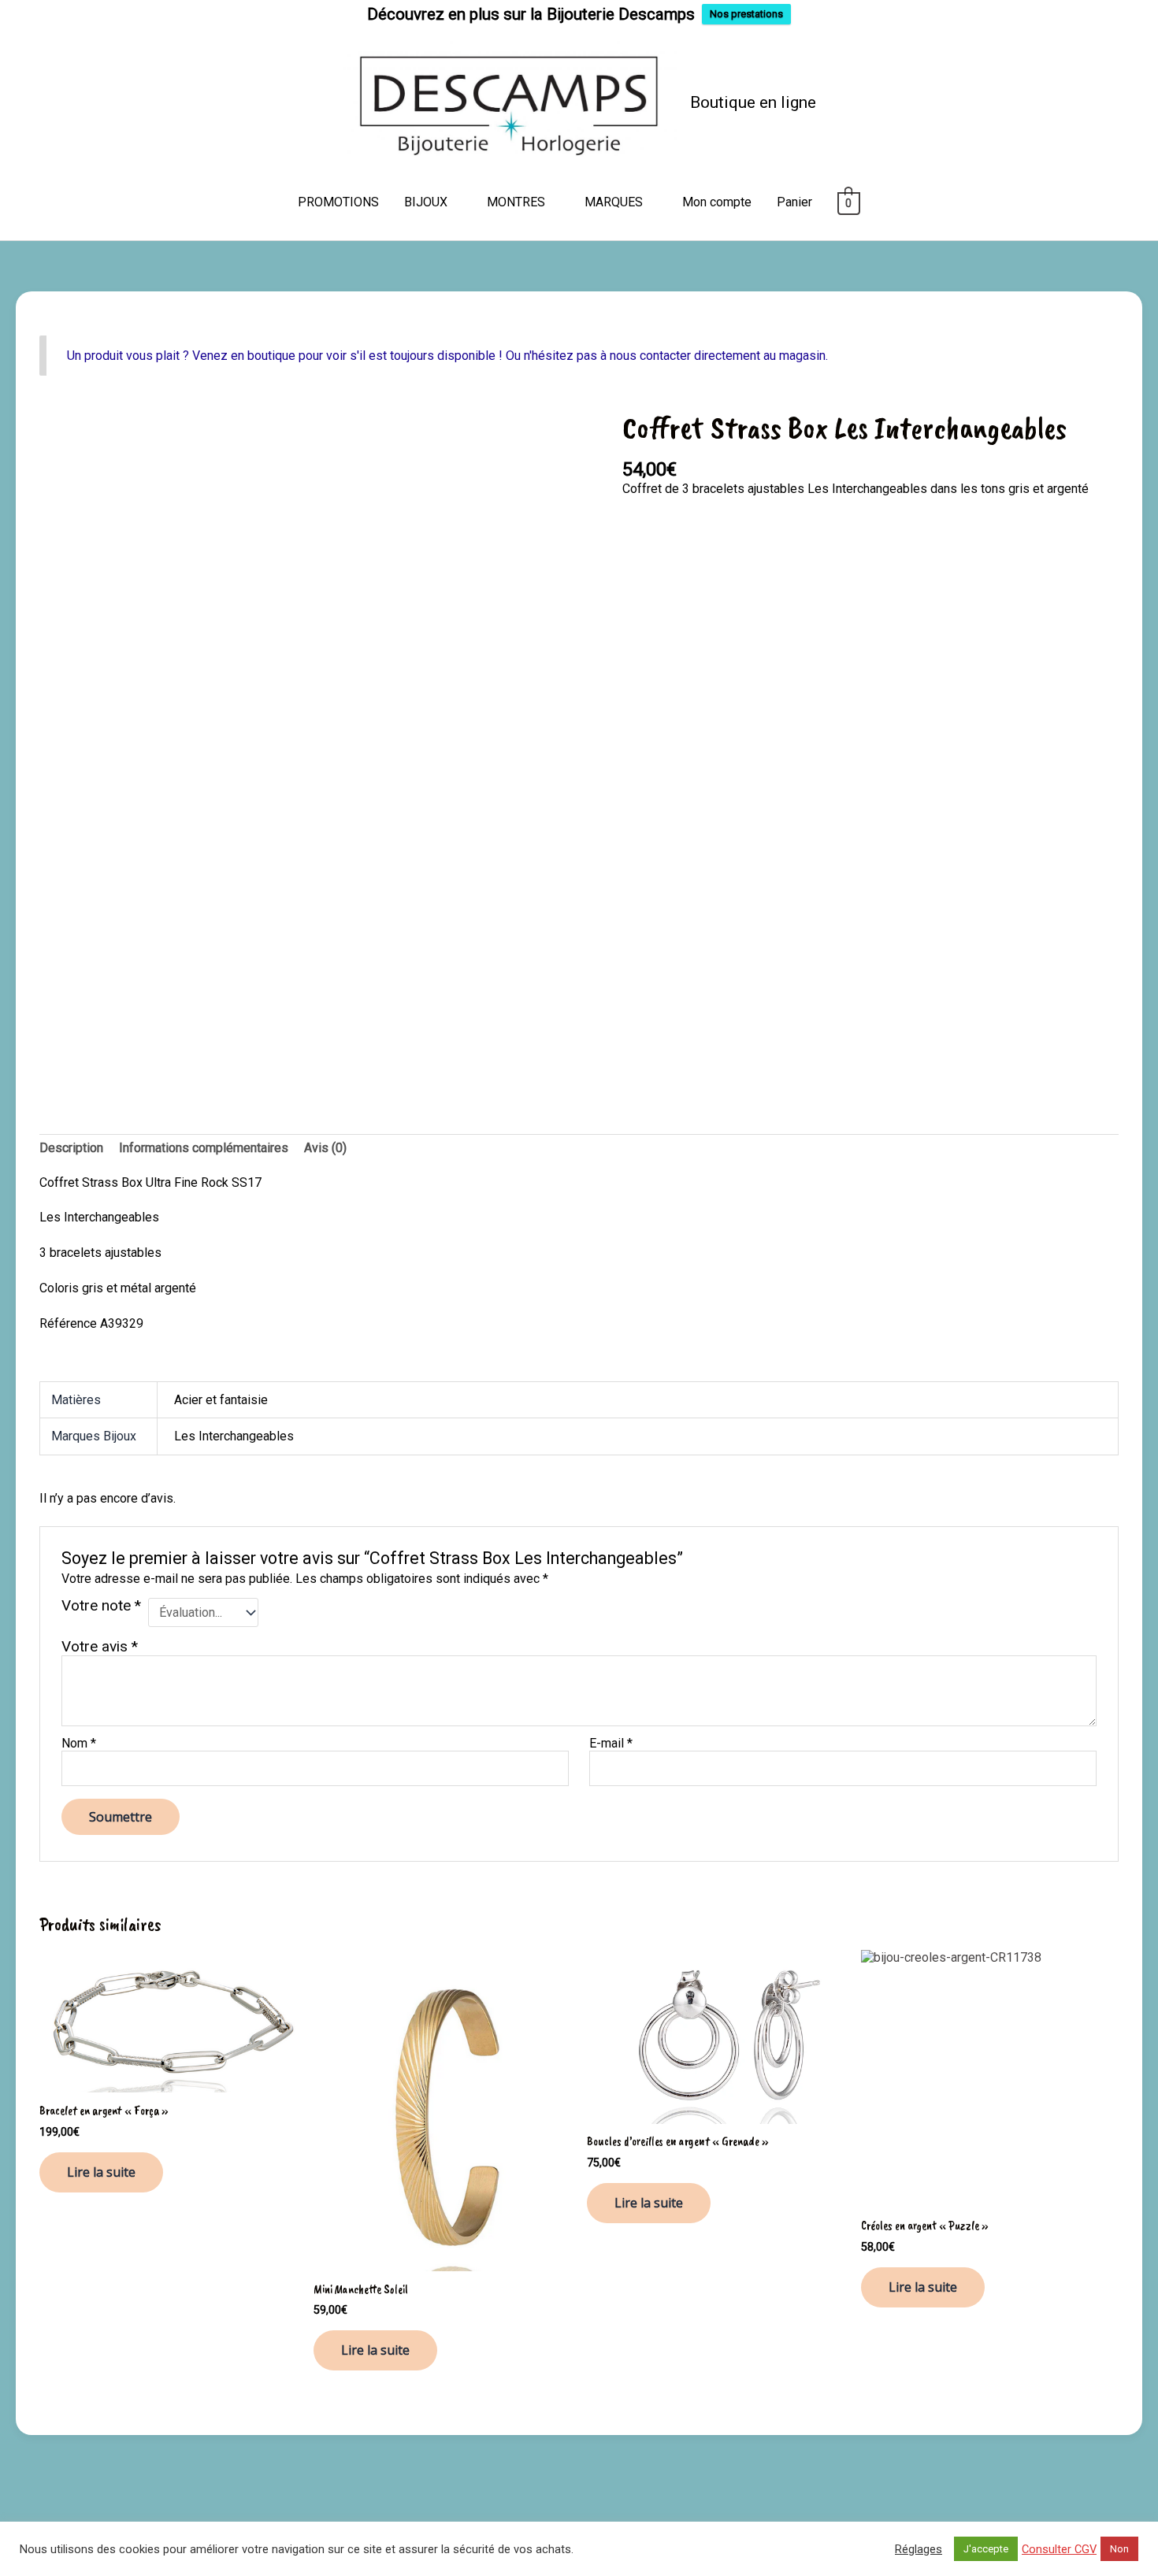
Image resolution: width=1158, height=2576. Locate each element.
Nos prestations (746, 14)
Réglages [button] (919, 2549)
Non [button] (1119, 2549)
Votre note (101, 1606)
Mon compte (717, 202)
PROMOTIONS (338, 202)
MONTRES (516, 202)
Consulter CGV (1059, 2549)
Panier (794, 202)
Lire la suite (101, 2172)
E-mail (611, 1743)
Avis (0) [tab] (325, 1148)
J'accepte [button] (986, 2549)
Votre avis (100, 1646)
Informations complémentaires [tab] (204, 1148)
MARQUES (614, 202)
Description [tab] (71, 1148)
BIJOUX (426, 202)
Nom (79, 1743)
